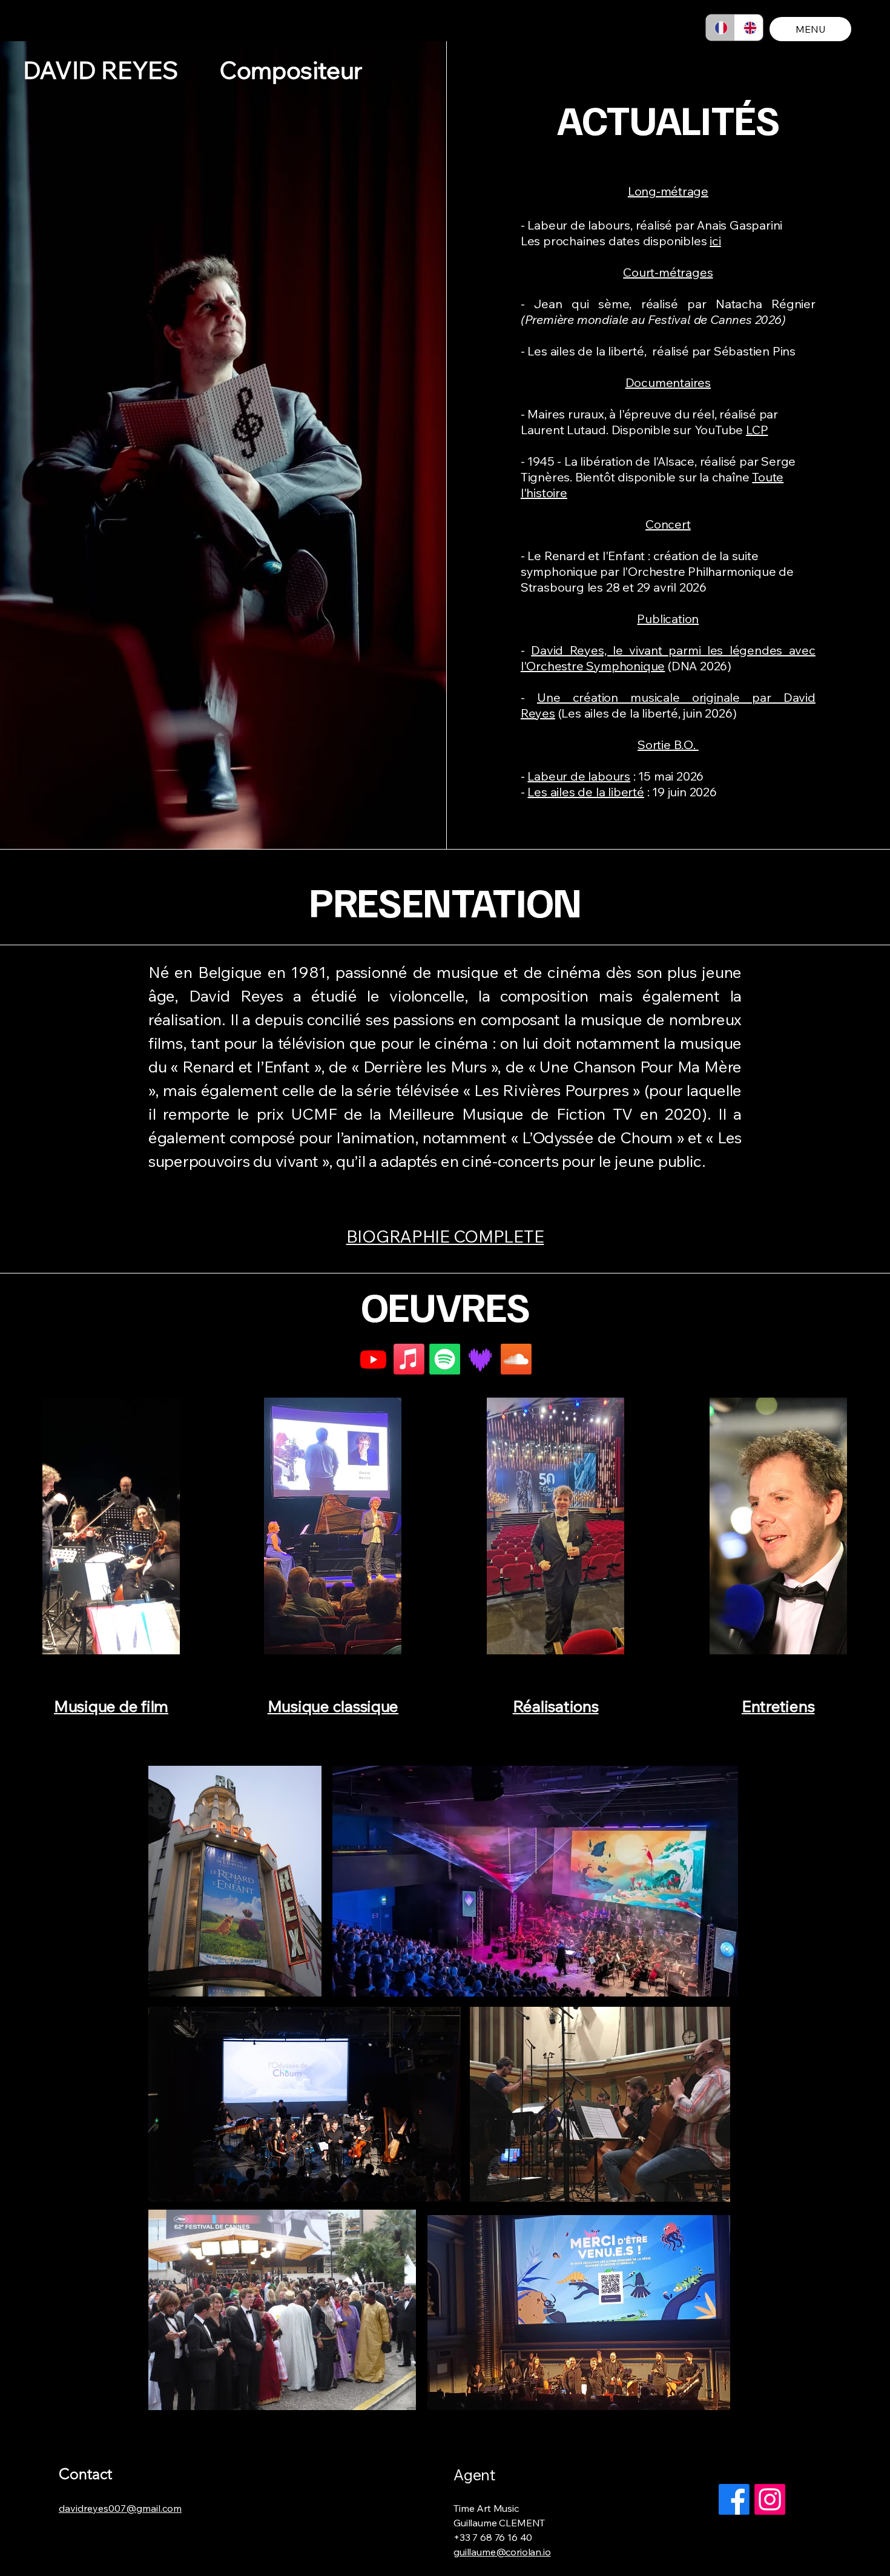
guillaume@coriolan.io (502, 2552)
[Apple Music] (409, 1359)
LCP (757, 430)
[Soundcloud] (516, 1359)
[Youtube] (373, 1359)
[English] (749, 28)
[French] (720, 28)
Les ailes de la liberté (585, 792)
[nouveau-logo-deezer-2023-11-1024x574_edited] (480, 1359)
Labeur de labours (579, 776)
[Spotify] (445, 1359)
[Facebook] (734, 2499)
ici (715, 241)
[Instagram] (770, 2499)
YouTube (720, 430)
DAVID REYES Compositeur (193, 70)
